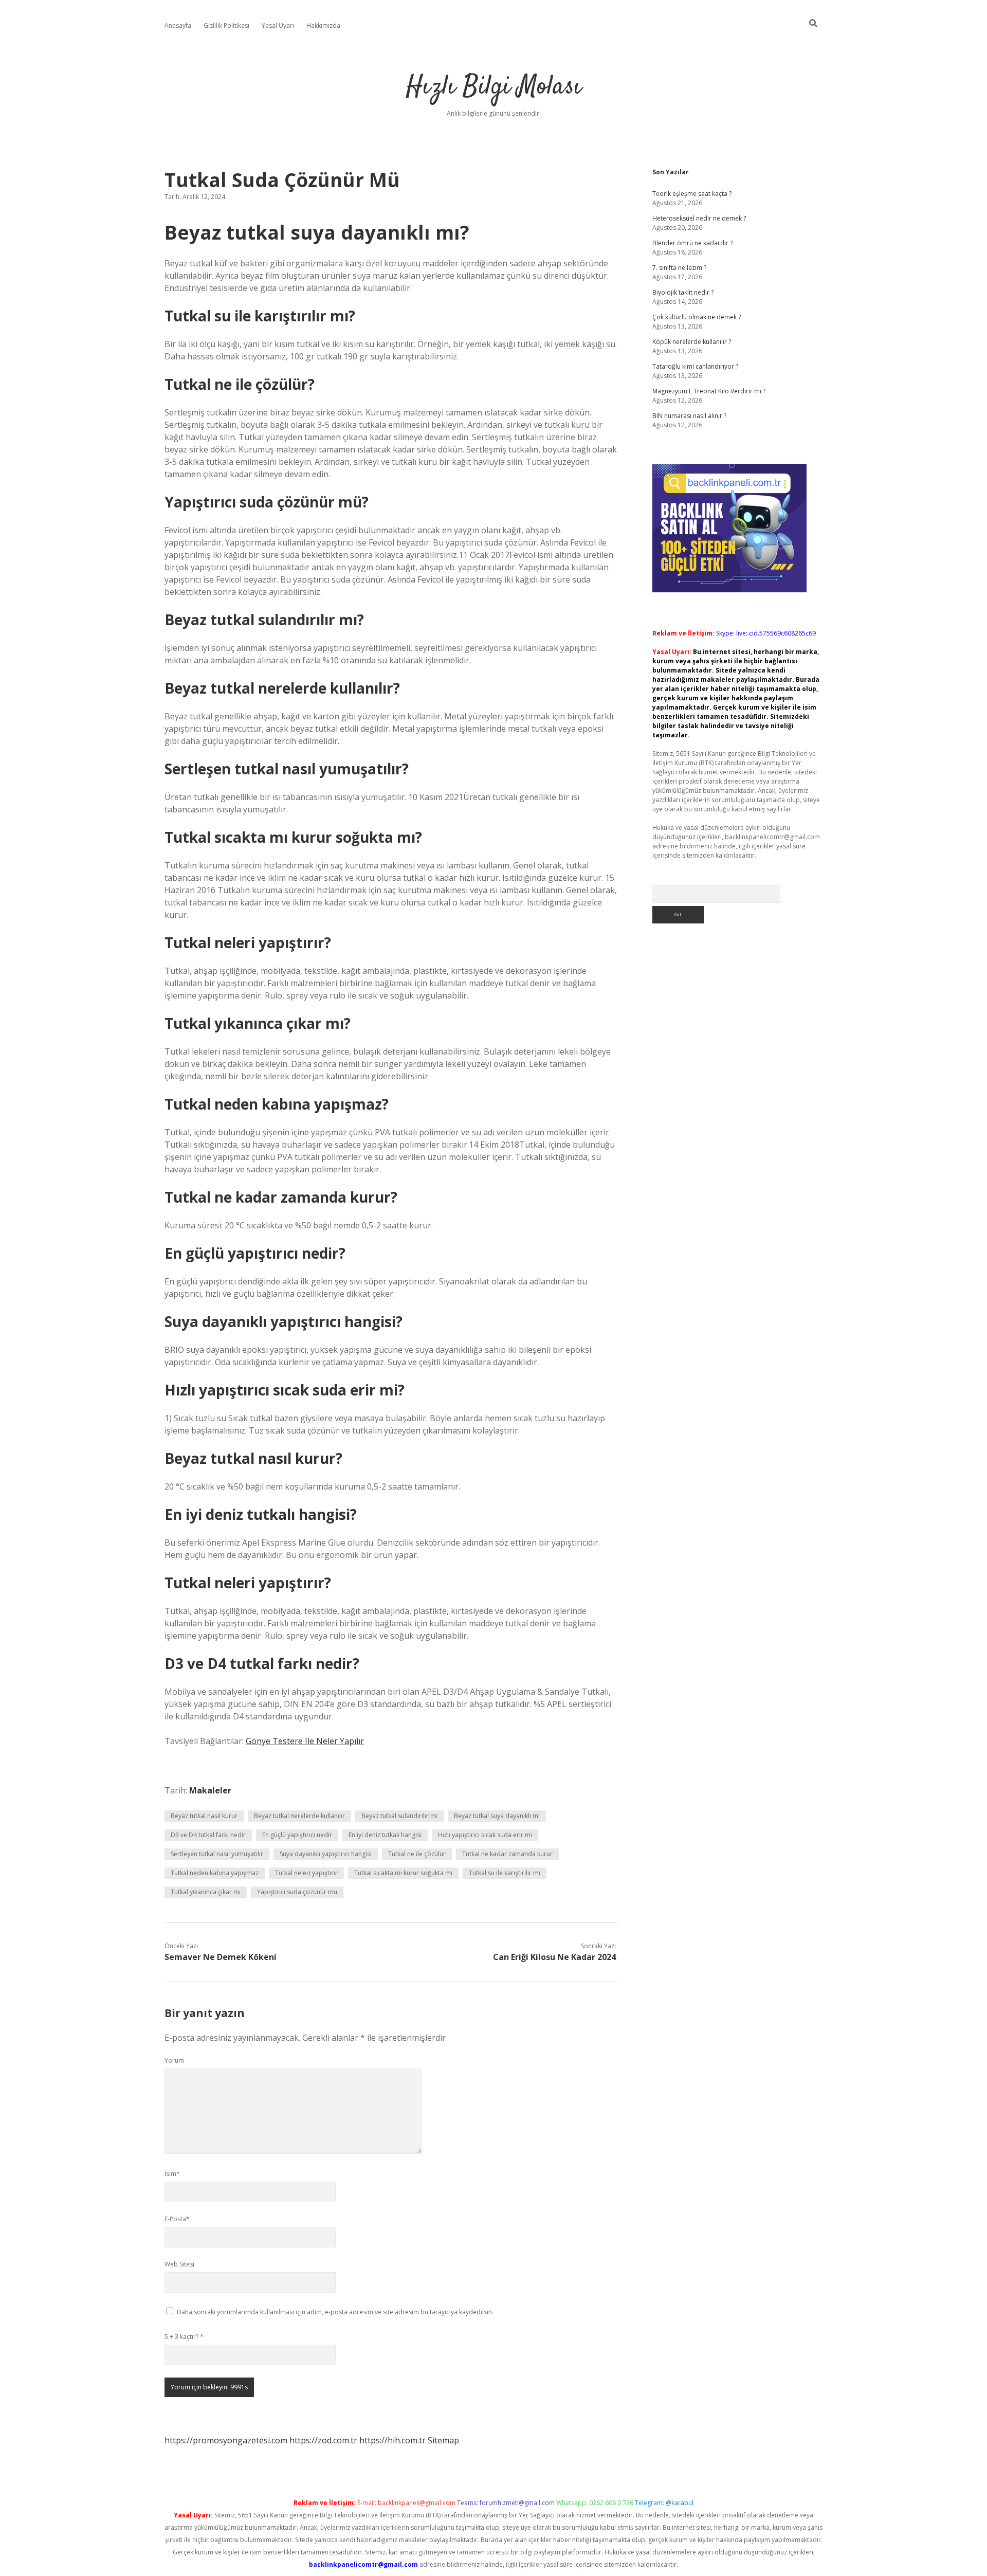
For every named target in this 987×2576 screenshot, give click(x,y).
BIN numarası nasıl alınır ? (689, 416)
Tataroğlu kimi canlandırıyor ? (695, 366)
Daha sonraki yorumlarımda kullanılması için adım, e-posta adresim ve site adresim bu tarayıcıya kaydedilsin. (335, 2312)
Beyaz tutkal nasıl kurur (204, 1816)
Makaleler (210, 1790)
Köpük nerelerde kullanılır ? (692, 342)
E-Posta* (177, 2219)
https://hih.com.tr (392, 2440)
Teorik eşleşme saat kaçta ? (692, 194)
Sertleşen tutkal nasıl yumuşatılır (217, 1854)
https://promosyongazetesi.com (226, 2440)
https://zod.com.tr (323, 2440)
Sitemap (443, 2440)
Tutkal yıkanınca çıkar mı (206, 1892)
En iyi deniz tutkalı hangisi (385, 1835)
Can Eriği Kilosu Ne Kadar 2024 (554, 1957)
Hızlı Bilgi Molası (494, 87)
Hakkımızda (323, 25)
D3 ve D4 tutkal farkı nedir (208, 1835)
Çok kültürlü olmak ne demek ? (697, 317)
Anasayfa (178, 25)
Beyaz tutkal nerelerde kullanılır (299, 1816)
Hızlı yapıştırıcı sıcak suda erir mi (485, 1835)
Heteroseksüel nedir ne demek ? (699, 218)
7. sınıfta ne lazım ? (679, 268)
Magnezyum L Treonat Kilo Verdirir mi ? (709, 391)
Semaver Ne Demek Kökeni (221, 1957)
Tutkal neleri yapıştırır (306, 1873)
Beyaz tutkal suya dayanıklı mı (497, 1816)
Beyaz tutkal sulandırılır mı (399, 1816)
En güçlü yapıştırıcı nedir (297, 1835)
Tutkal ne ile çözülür (417, 1854)
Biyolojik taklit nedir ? (683, 292)
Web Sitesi (179, 2264)
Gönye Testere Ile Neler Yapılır (305, 1741)
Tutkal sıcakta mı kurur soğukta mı (403, 1873)
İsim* (172, 2174)
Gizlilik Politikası (226, 25)
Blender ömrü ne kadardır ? (692, 243)
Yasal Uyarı (278, 25)
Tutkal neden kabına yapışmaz (215, 1873)
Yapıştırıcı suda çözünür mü (297, 1892)
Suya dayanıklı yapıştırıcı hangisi (326, 1854)
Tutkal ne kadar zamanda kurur (507, 1854)
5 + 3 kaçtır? (184, 2337)
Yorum (174, 2061)
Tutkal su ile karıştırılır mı (505, 1873)
